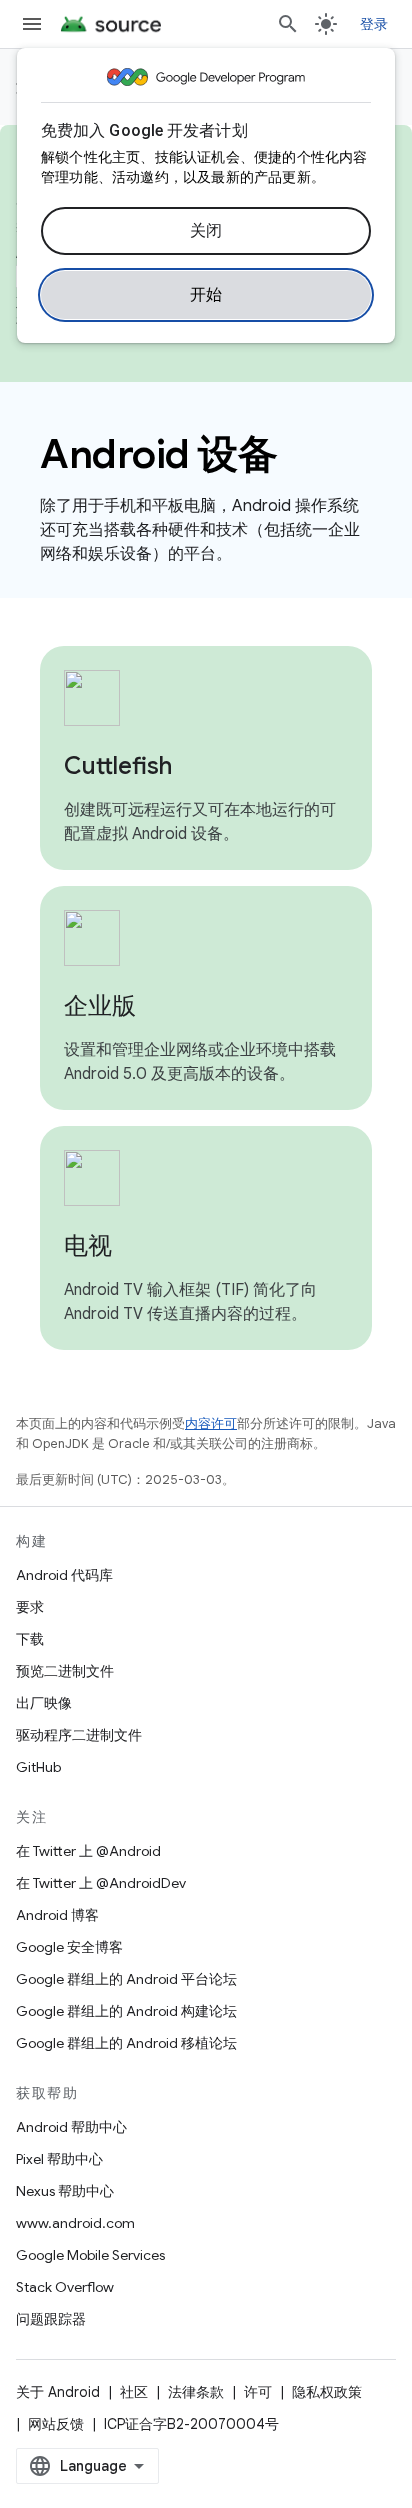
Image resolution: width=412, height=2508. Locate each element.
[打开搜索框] (288, 24)
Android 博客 (57, 1915)
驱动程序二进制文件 (79, 1735)
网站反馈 (56, 2424)
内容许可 (211, 1423)
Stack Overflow (65, 2287)
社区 (134, 2392)
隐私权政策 (327, 2392)
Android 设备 (158, 454)
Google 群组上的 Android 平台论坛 (126, 1979)
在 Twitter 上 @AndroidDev (101, 1883)
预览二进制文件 (65, 1671)
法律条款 (196, 2392)
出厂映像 (44, 1703)
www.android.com (75, 2223)
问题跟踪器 (51, 2319)
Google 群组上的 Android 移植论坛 (126, 2043)
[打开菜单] (32, 24)
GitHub (38, 1767)
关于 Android (58, 2392)
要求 (30, 1607)
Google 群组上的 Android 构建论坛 (126, 2011)
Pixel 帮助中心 (59, 2159)
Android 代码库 (64, 1575)
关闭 (206, 231)
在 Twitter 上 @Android (88, 1851)
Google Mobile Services (90, 2255)
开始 (206, 295)
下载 (30, 1639)
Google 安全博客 (69, 1947)
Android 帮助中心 (71, 2127)
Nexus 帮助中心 (65, 2191)
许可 (258, 2392)
